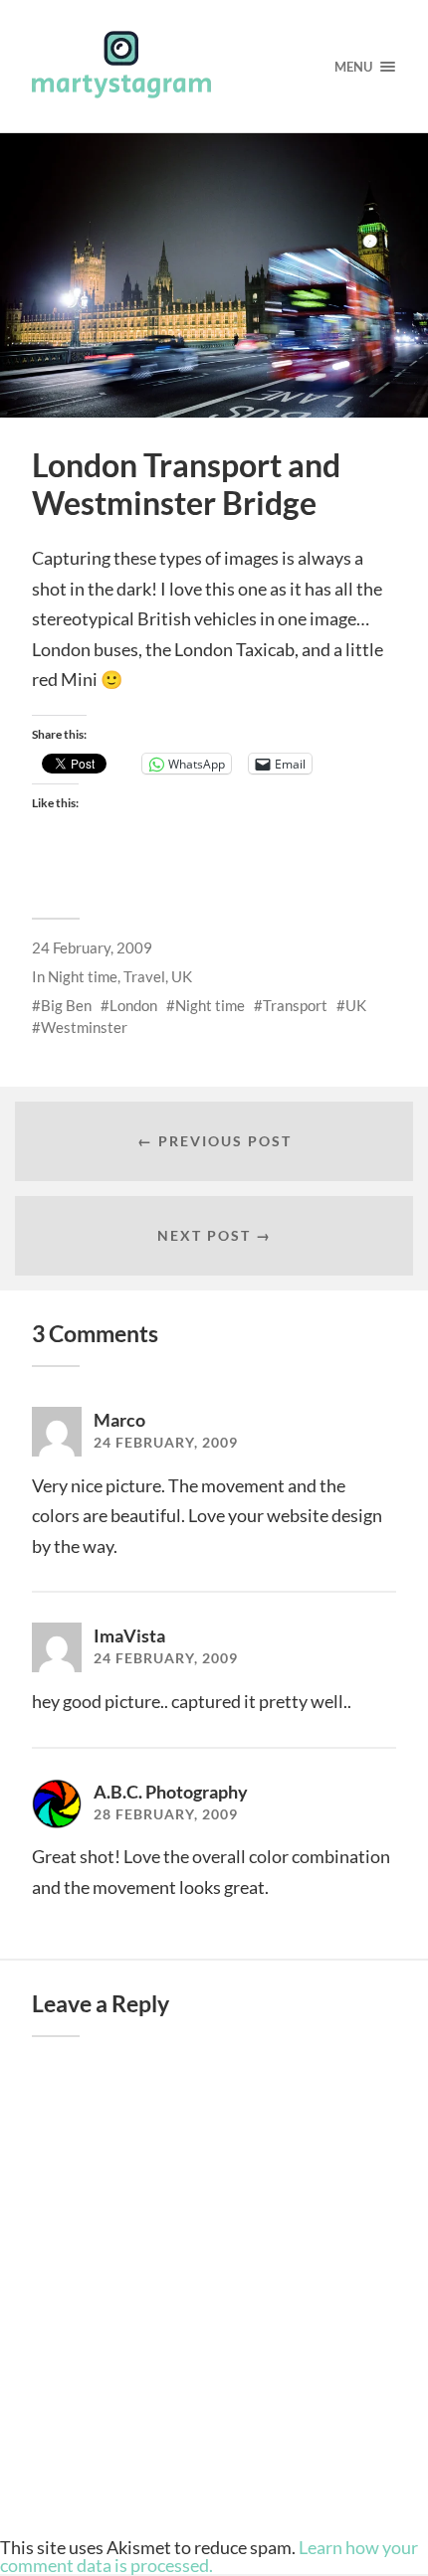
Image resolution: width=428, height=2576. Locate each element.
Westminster (84, 1027)
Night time (83, 976)
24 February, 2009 (92, 947)
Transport (295, 1005)
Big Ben (66, 1005)
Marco (119, 1420)
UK (182, 976)
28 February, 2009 (166, 1814)
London (133, 1005)
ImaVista (129, 1635)
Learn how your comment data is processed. (209, 2556)
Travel (144, 976)
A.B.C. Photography (171, 1792)
